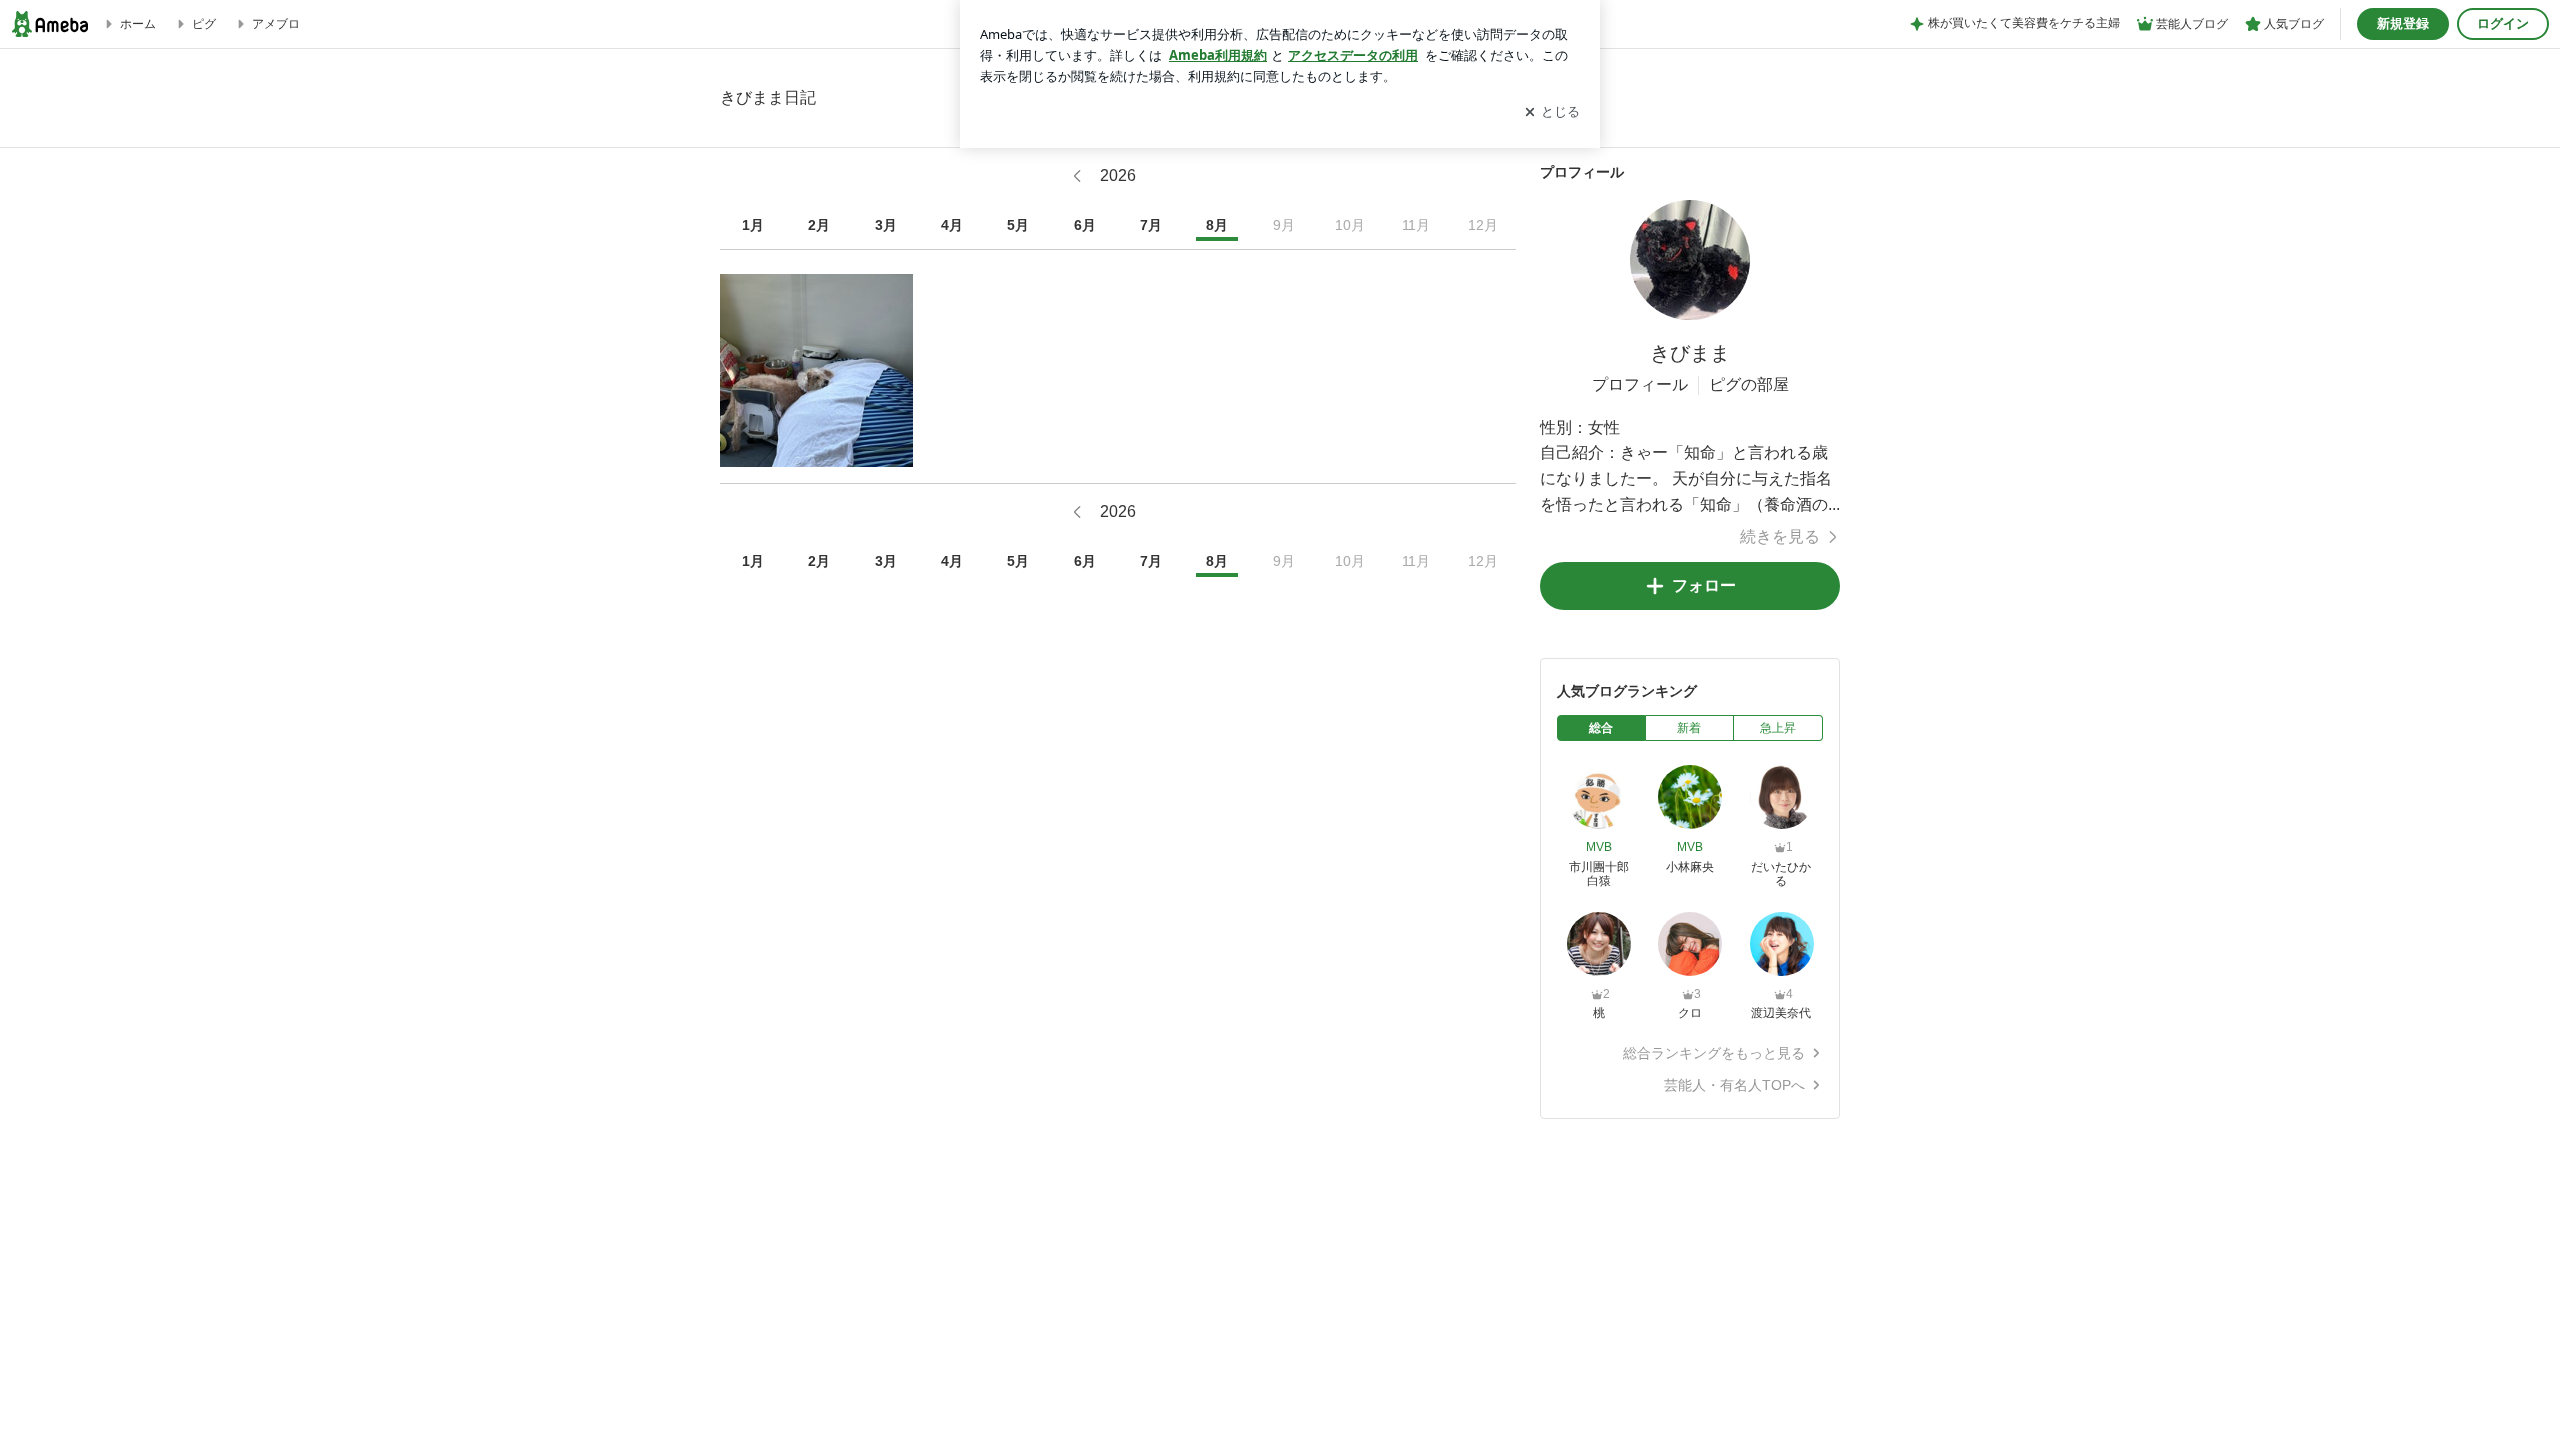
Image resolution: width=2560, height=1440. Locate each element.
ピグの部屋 (1749, 384)
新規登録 (2403, 23)
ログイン (2503, 23)
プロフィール (1640, 384)
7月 (1151, 225)
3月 (886, 225)
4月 (952, 225)
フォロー (1704, 585)
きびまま (1690, 353)
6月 (1085, 225)
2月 (819, 225)
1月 (753, 225)
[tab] (1601, 728)
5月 (1018, 225)
